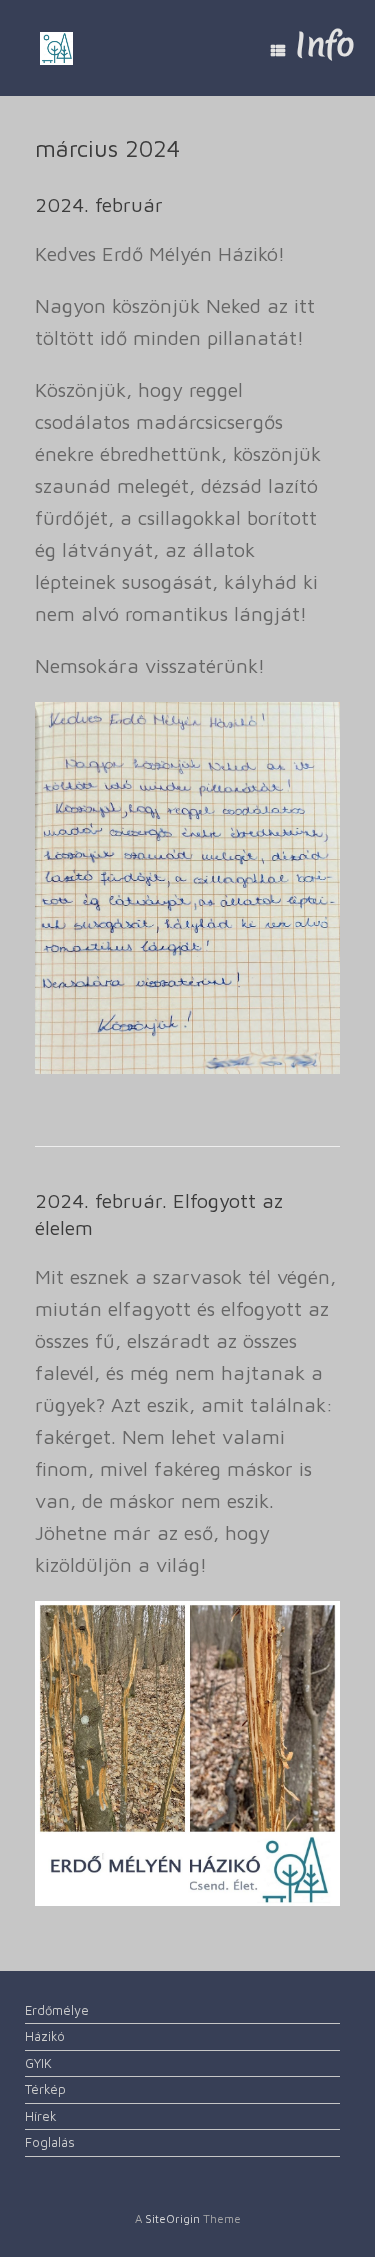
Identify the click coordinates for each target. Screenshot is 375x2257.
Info (325, 44)
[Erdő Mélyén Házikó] (56, 48)
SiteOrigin (172, 2218)
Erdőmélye (57, 2010)
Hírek (41, 2116)
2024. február (99, 204)
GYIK (38, 2063)
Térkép (45, 2089)
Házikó (45, 2036)
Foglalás (50, 2142)
